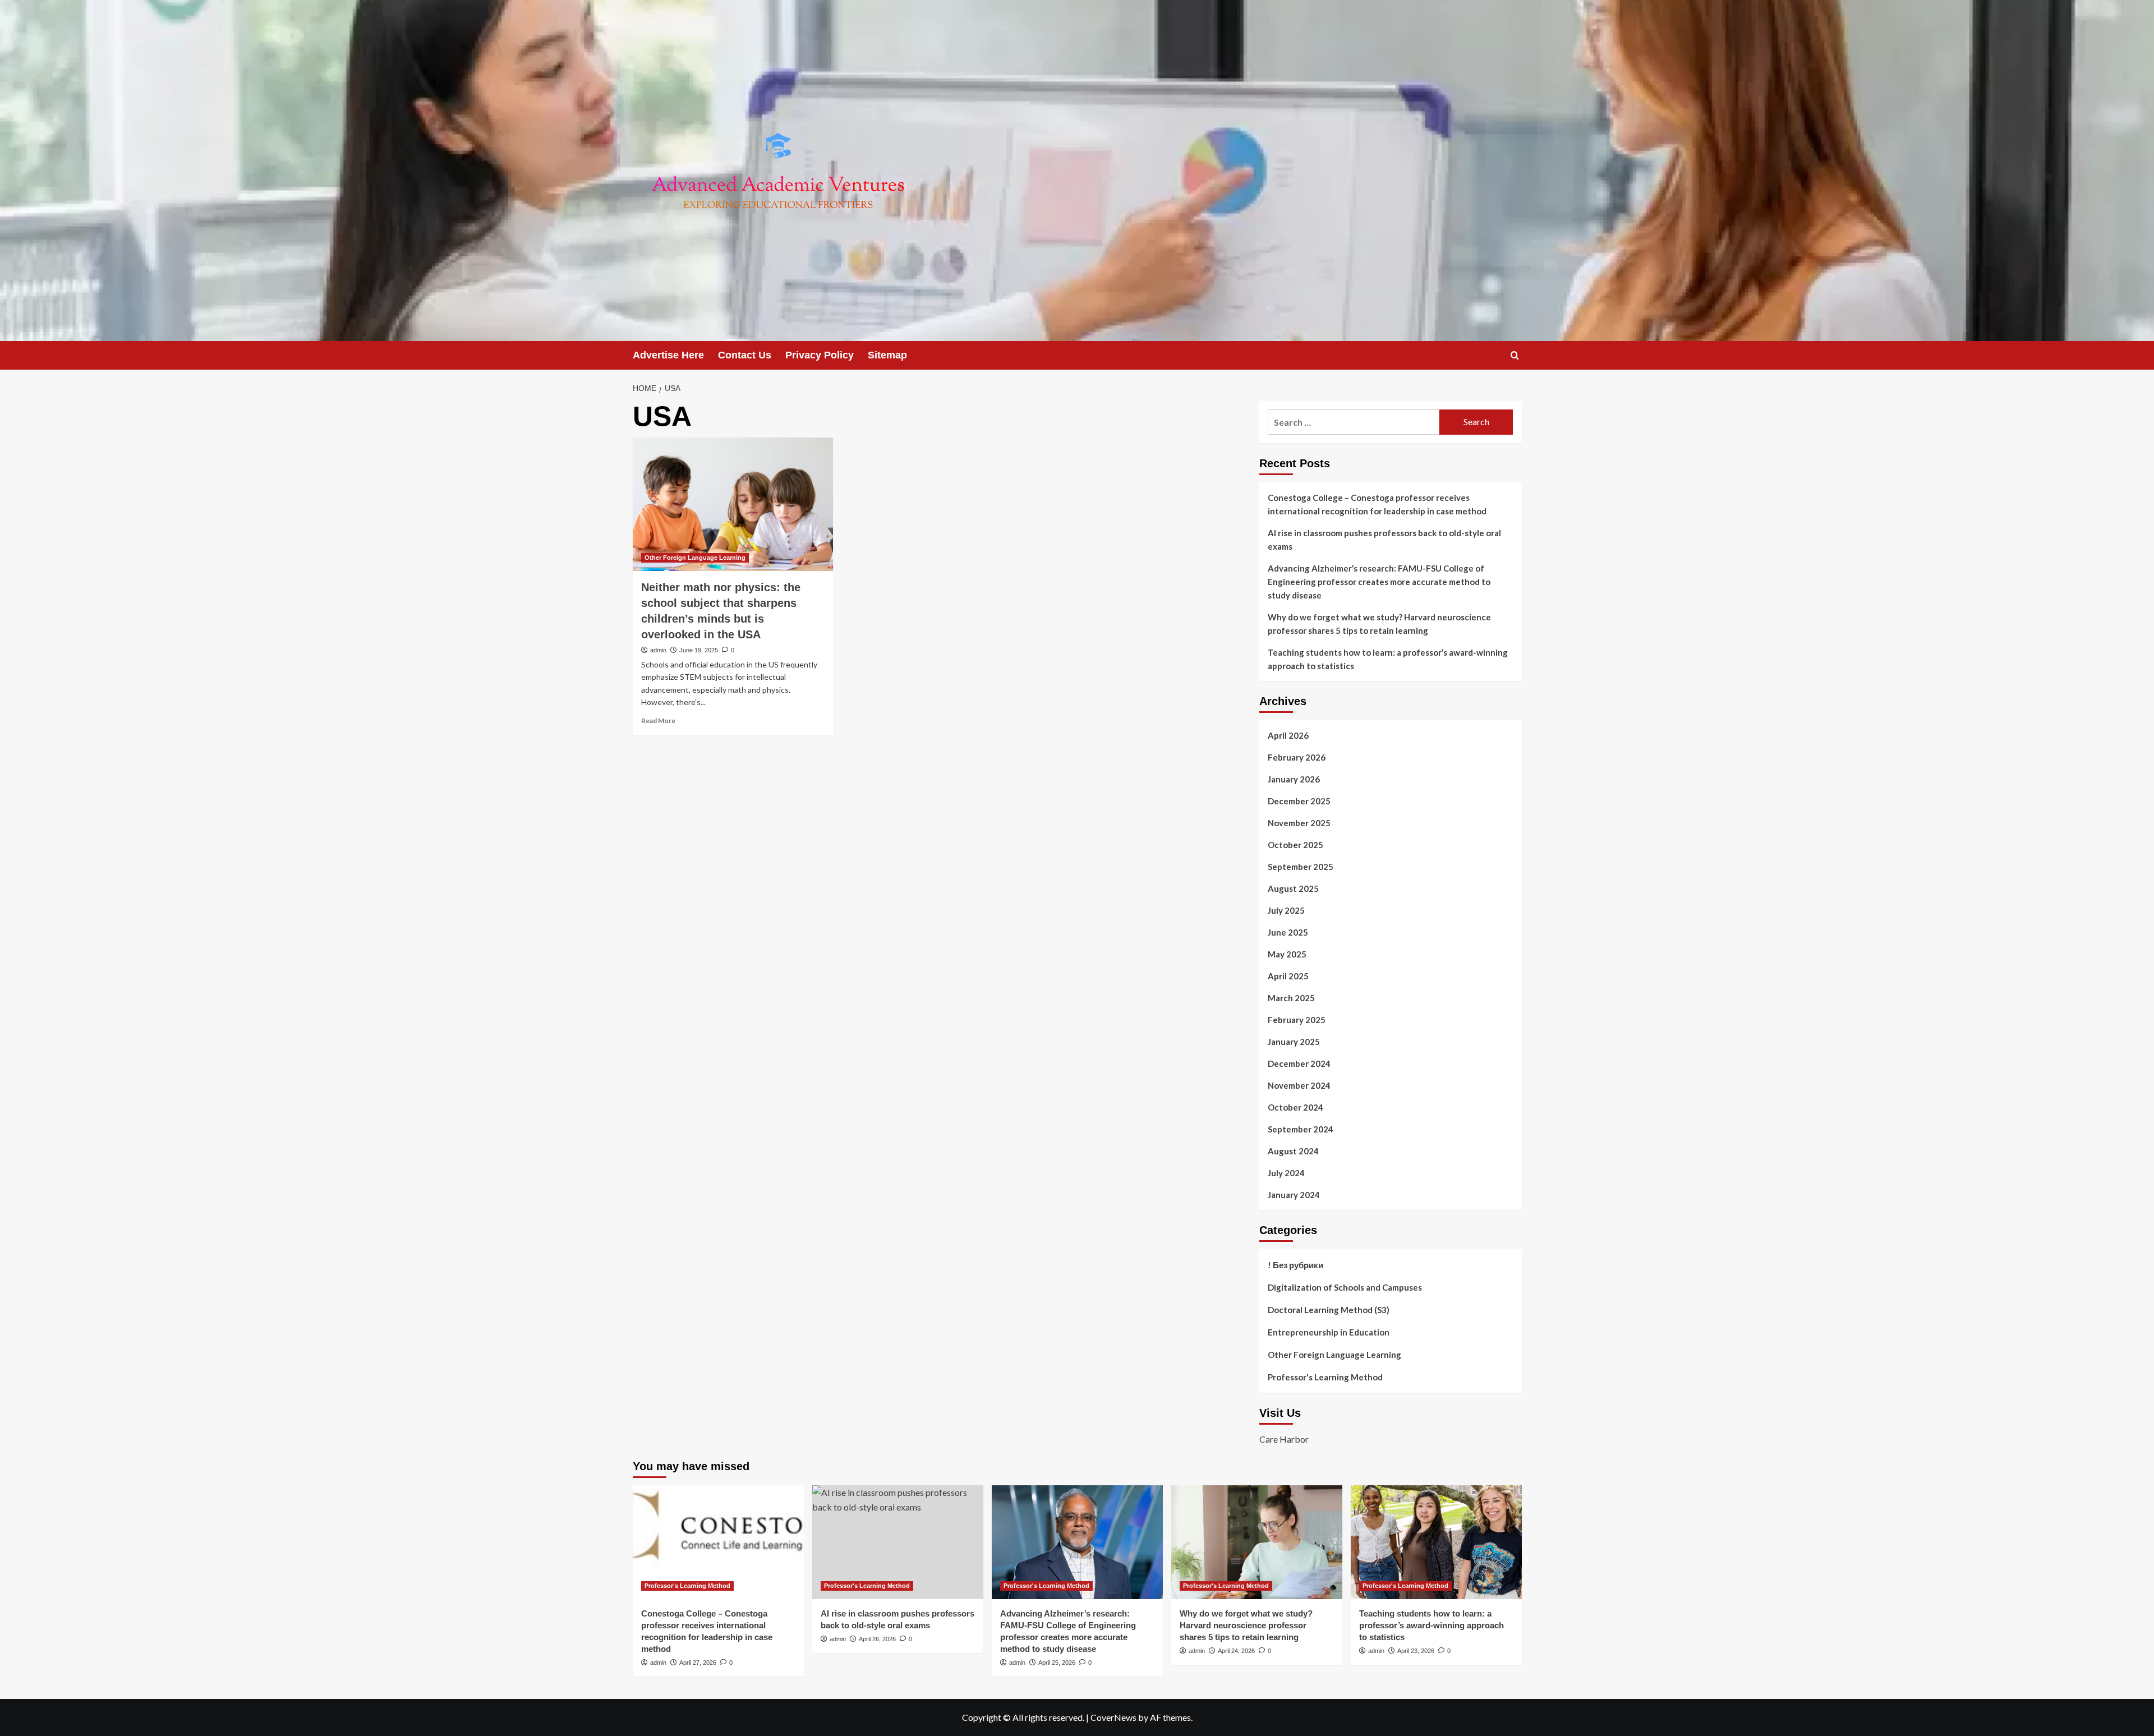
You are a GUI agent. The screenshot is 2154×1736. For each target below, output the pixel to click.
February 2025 (1297, 1020)
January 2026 (1294, 779)
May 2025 (1287, 954)
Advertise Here (668, 355)
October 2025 (1295, 845)
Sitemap (887, 355)
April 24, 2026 (1236, 1651)
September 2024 (1301, 1129)
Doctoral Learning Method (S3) (1329, 1310)
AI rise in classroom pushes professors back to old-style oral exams (1384, 540)
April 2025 (1288, 976)
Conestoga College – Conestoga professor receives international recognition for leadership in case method (1377, 504)
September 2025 (1301, 867)
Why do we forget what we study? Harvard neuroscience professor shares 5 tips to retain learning (1379, 624)
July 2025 (1286, 910)
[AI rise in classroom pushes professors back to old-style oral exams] (898, 1542)
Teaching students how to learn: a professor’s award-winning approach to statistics (1388, 659)
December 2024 (1299, 1063)
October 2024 (1295, 1107)
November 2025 (1299, 823)
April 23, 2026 (1416, 1651)
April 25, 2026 (1057, 1663)
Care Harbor (1284, 1439)
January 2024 (1294, 1195)
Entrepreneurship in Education (1329, 1332)
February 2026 (1297, 757)
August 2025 (1293, 888)
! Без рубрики (1295, 1265)
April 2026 (1288, 735)
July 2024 (1286, 1173)
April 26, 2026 (877, 1639)
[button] (1515, 355)
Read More (658, 720)
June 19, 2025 (699, 650)
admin (658, 650)
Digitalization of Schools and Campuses (1345, 1287)
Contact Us (745, 355)
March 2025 (1291, 998)
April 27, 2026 (698, 1663)
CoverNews (1113, 1717)
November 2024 (1299, 1085)
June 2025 (1288, 932)
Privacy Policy (820, 355)
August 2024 (1293, 1151)
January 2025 (1294, 1042)
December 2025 (1299, 801)
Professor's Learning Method (1325, 1377)
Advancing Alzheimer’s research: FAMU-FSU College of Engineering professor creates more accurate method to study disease (1379, 582)
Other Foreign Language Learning (695, 558)
